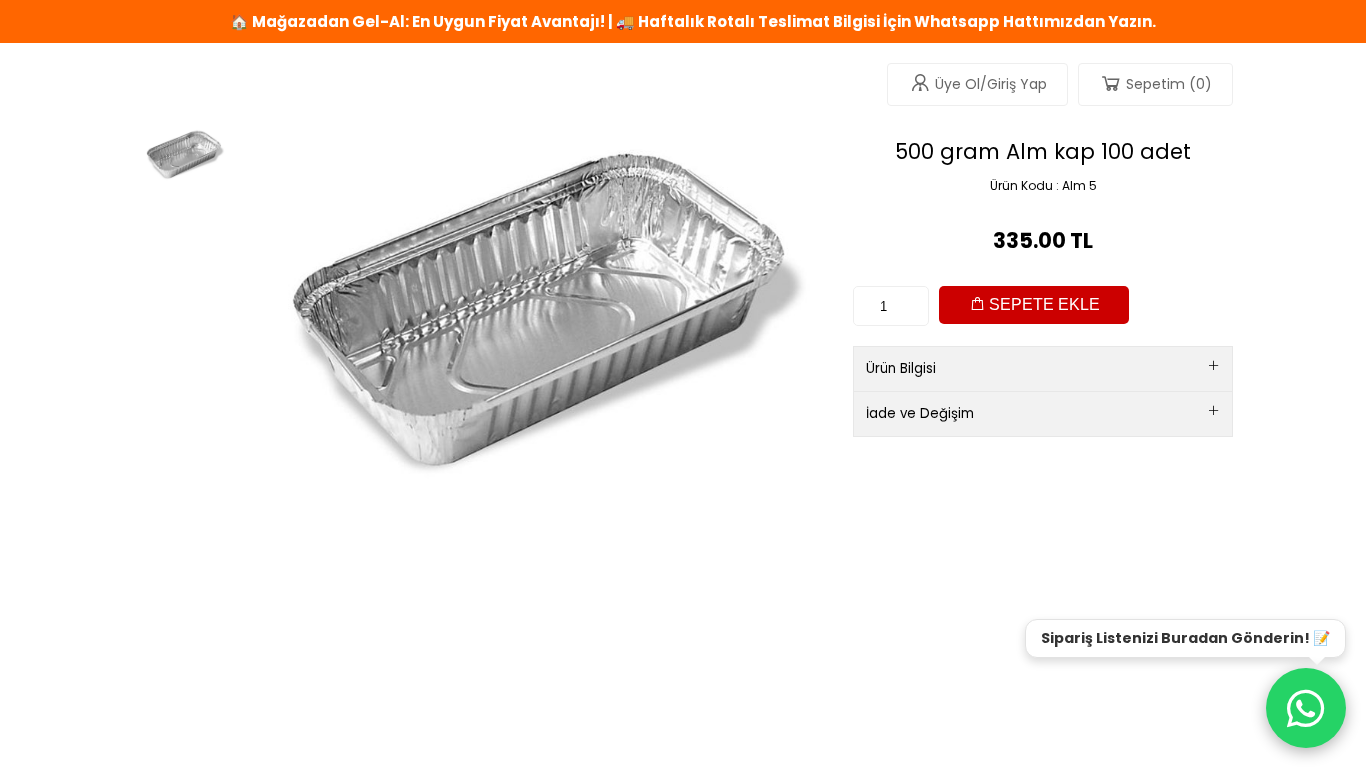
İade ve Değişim (920, 413)
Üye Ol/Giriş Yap (991, 84)
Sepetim (1169, 84)
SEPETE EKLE (1042, 304)
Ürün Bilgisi (901, 368)
